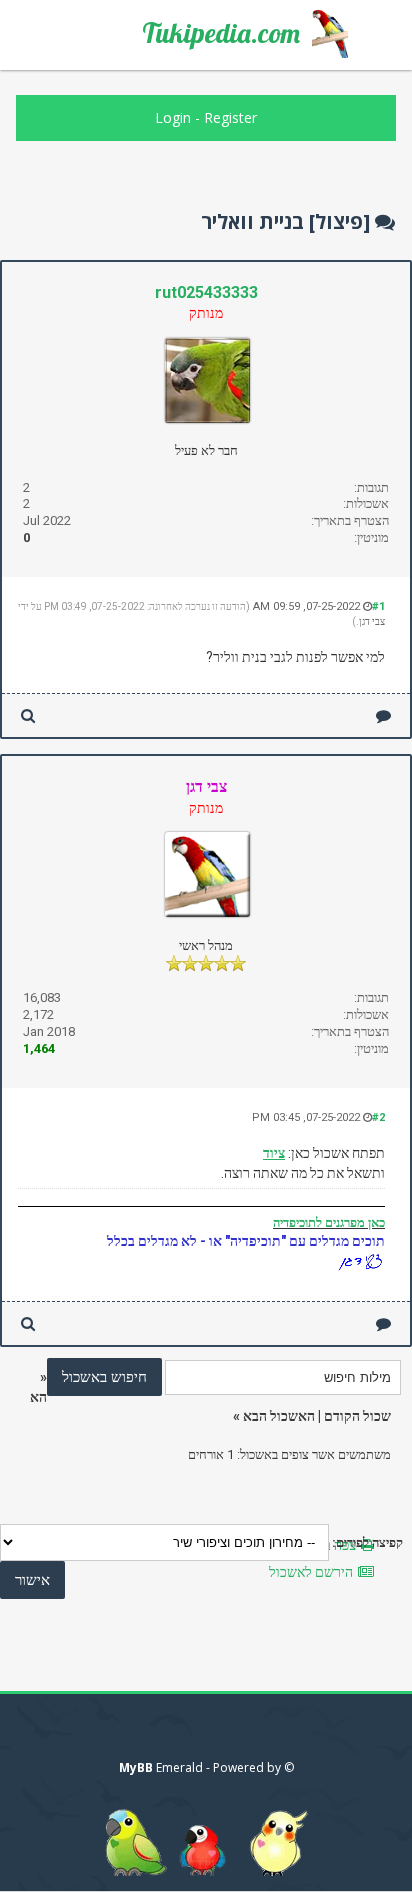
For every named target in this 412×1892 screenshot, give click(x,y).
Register (230, 117)
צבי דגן (372, 621)
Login (173, 117)
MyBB (136, 1767)
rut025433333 (206, 292)
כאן (375, 1222)
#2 (378, 1117)
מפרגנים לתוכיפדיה (319, 1222)
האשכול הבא (279, 1416)
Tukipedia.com (221, 33)
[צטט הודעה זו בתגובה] (383, 715)
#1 (378, 606)
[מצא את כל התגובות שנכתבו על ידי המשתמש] (28, 715)
